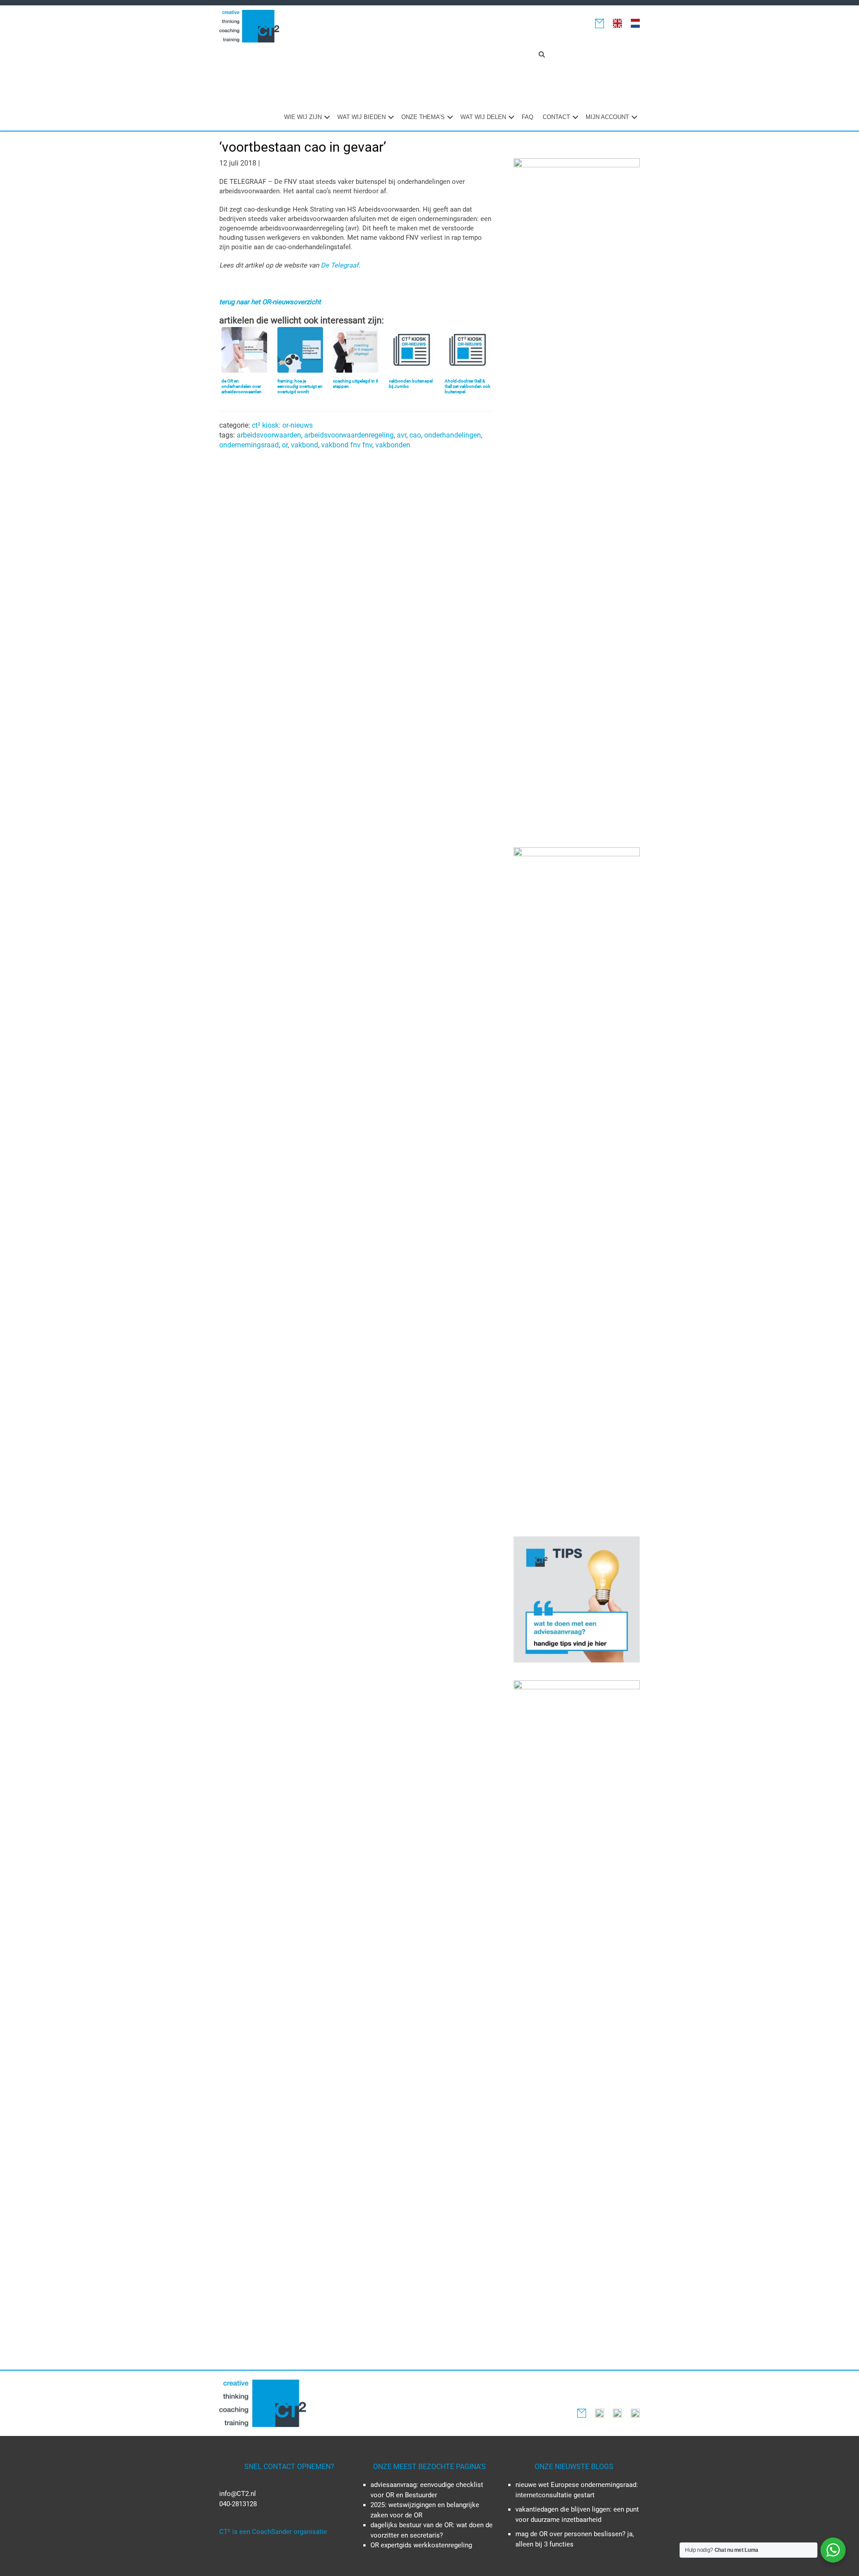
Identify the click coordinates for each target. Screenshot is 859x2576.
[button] (542, 55)
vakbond (304, 445)
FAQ (527, 117)
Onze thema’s (423, 117)
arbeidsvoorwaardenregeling (349, 435)
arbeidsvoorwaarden (269, 435)
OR (285, 445)
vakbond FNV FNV (347, 445)
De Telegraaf (340, 265)
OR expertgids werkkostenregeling (421, 2545)
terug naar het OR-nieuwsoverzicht (270, 302)
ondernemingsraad (249, 445)
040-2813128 (238, 2504)
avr (402, 435)
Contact (556, 117)
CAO (415, 435)
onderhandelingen (453, 435)
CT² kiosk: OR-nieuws (282, 425)
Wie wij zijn (303, 117)
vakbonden (393, 445)
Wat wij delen (483, 117)
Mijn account (607, 117)
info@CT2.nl (238, 2494)
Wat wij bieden (361, 117)
